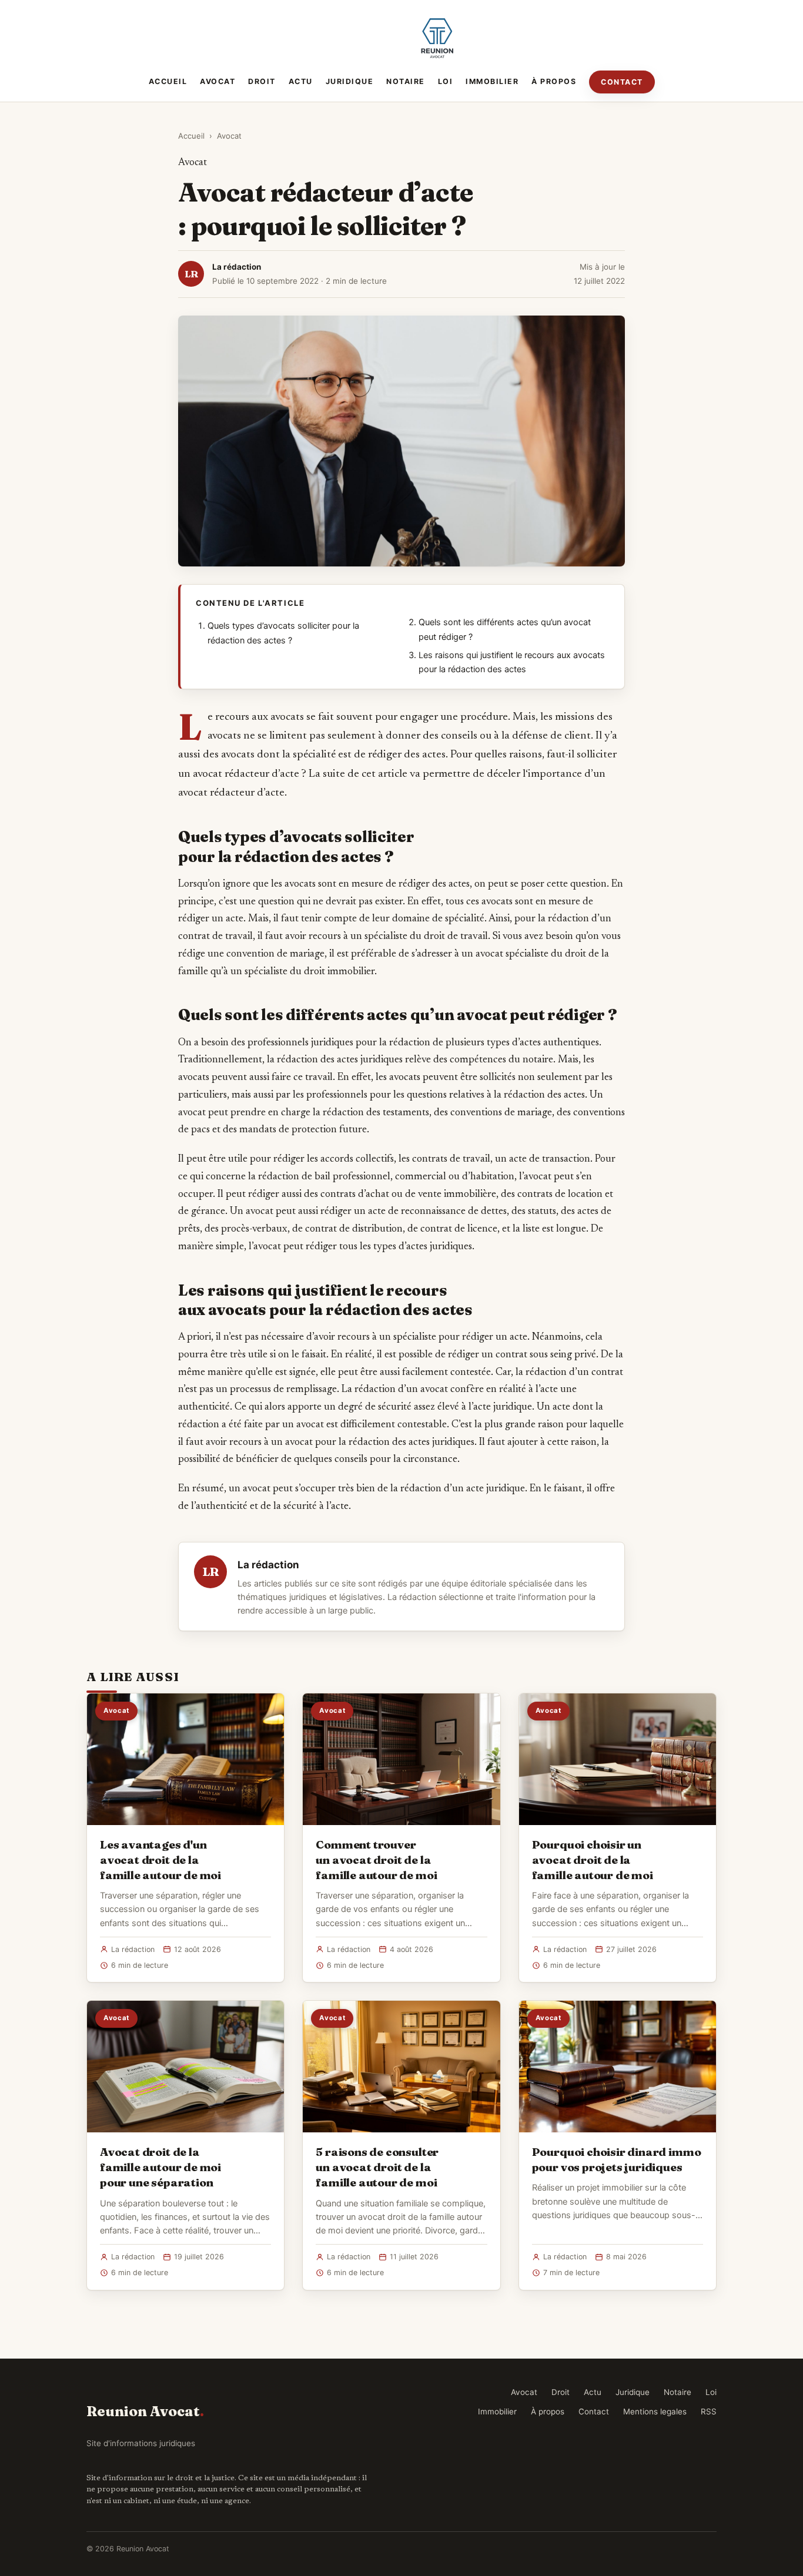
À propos (554, 81)
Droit (262, 81)
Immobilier (492, 81)
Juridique (350, 81)
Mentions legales (655, 2411)
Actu (301, 81)
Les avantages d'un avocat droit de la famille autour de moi (160, 1860)
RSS (709, 2411)
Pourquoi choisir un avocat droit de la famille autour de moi (593, 1860)
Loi (446, 81)
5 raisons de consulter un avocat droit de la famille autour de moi (377, 2167)
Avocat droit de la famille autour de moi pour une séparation (160, 2167)
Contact (622, 82)
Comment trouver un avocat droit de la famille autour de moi (376, 1860)
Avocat (218, 81)
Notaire (406, 81)
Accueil (168, 81)
